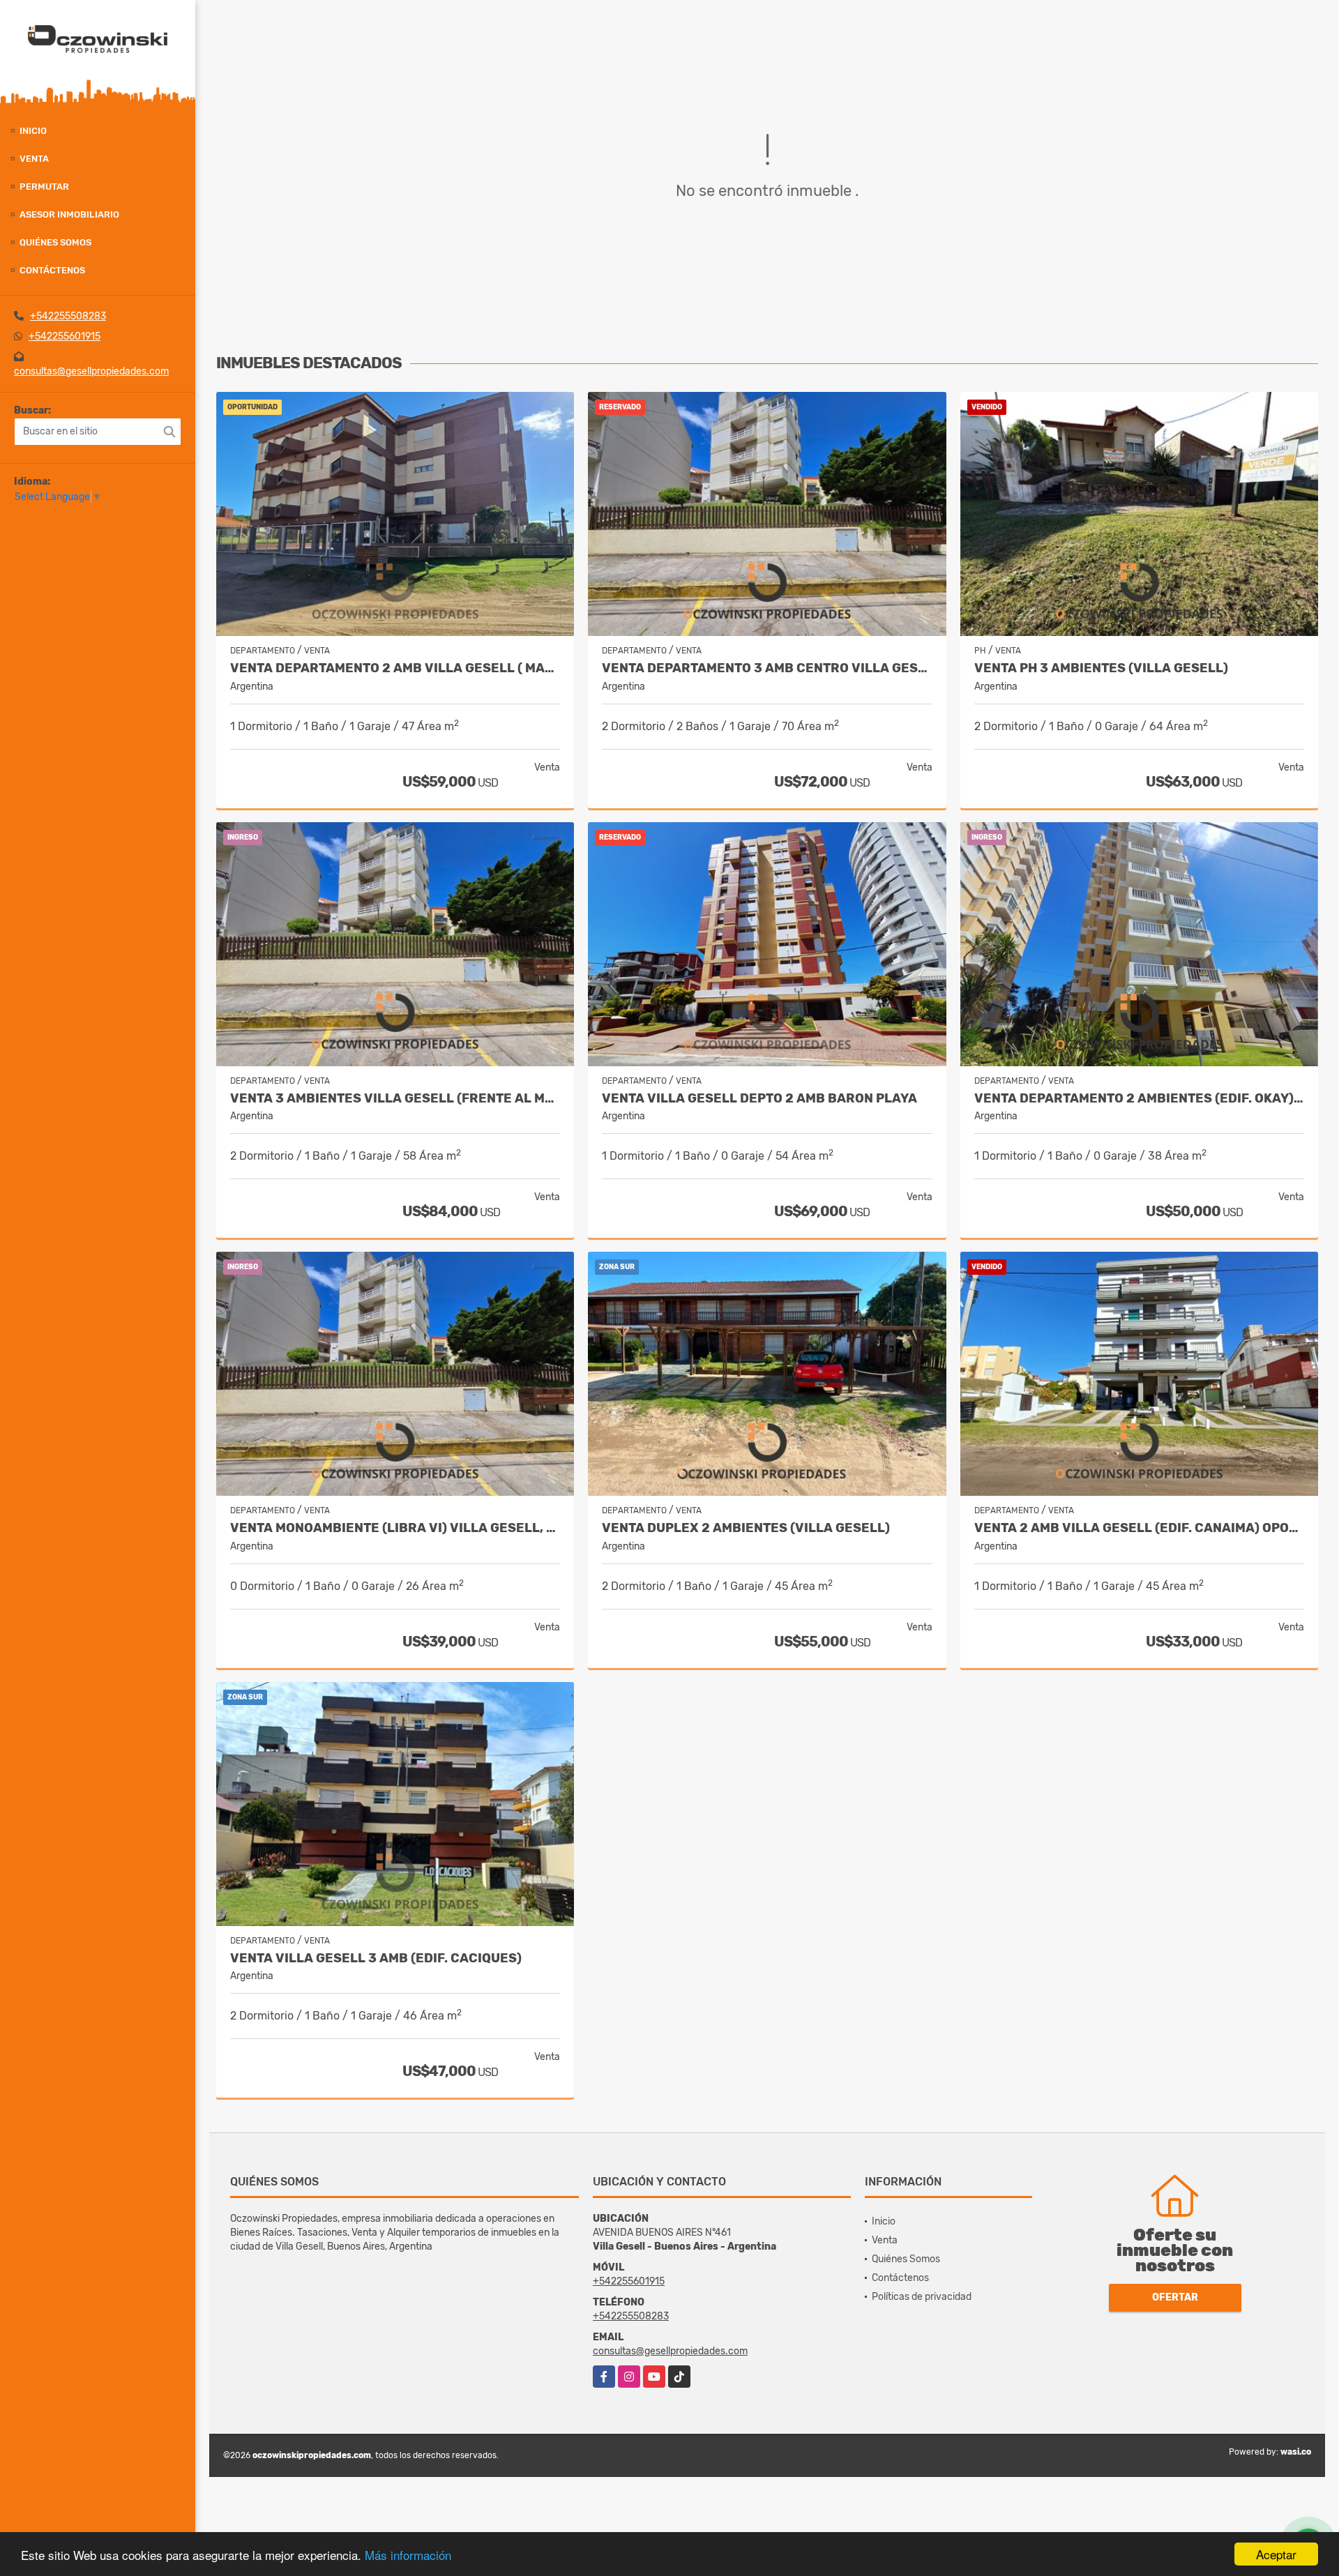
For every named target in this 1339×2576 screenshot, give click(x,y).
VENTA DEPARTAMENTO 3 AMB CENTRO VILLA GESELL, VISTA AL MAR (767, 668)
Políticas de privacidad (922, 2297)
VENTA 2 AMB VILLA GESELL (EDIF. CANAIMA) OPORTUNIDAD (1139, 1528)
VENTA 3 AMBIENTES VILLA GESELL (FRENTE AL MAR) (395, 1099)
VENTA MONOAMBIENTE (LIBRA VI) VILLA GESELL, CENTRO (395, 1528)
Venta (34, 159)
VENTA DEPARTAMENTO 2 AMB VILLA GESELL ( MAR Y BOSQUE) (395, 668)
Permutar (44, 187)
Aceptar (1276, 2554)
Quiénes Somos (55, 242)
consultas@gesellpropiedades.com (91, 371)
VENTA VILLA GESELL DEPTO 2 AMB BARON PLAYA (759, 1099)
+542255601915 (65, 336)
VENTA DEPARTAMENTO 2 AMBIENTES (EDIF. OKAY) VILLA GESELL (1139, 1099)
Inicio (33, 131)
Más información (408, 2555)
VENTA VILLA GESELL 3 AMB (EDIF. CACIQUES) (376, 1958)
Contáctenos (52, 270)
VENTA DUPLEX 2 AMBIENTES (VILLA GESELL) (746, 1528)
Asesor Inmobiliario (69, 214)
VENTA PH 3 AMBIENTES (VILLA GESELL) (1101, 668)
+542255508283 (68, 316)
